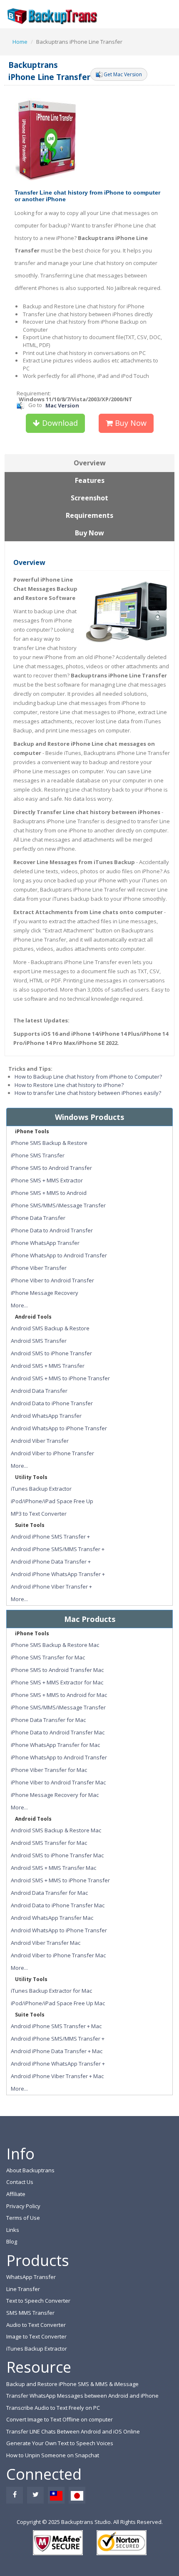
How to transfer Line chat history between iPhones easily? (88, 1093)
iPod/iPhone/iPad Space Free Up (52, 1501)
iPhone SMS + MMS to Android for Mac (59, 1695)
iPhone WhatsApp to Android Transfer (59, 1255)
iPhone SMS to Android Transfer (51, 1168)
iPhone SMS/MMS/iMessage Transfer (58, 1205)
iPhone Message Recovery (45, 1293)
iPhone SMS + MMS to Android (49, 1193)
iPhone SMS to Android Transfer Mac (57, 1670)
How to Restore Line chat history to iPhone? (69, 1085)
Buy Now (130, 423)
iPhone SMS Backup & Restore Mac (55, 1645)
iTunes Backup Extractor (41, 1489)
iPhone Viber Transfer (39, 1268)
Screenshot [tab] (89, 498)
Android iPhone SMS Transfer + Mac (56, 2026)
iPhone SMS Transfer (38, 1155)
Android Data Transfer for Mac (49, 1893)
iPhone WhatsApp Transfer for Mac (55, 1745)
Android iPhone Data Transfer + (51, 1562)
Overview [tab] (90, 463)
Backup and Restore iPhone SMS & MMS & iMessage (72, 2384)
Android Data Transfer (39, 1391)
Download (59, 423)
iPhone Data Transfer (38, 1218)
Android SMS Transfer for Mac (49, 1843)
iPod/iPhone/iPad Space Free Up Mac (58, 2003)
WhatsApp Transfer (31, 2277)
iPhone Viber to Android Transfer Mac (58, 1782)
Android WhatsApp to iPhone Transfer (59, 1428)
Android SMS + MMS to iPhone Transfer (60, 1378)
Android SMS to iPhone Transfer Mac (57, 1855)
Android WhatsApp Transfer (46, 1416)
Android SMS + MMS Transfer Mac (53, 1868)
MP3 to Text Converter (39, 1514)
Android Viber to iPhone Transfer (52, 1453)
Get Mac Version (123, 74)
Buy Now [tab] (89, 533)
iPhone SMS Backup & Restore (49, 1143)
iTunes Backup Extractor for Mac (51, 1991)
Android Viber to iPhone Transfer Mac (58, 1955)
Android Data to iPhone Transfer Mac (58, 1905)
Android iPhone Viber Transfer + (51, 1587)
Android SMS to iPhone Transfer (51, 1353)
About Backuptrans (30, 2170)
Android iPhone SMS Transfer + (50, 1537)
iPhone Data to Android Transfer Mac (58, 1732)
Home (20, 42)
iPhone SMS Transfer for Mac (48, 1657)
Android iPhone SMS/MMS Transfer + (58, 1549)
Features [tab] (90, 480)
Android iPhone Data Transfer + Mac (57, 2051)
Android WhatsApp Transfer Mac (52, 1918)
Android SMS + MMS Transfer (48, 1366)
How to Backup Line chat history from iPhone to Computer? (88, 1077)
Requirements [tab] (89, 515)
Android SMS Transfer (39, 1341)
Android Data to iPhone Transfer (52, 1403)
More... (19, 1305)
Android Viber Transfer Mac (46, 1943)
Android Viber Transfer (40, 1441)
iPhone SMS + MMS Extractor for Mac (57, 1682)
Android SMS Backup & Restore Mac (56, 1830)
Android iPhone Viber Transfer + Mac (57, 2076)
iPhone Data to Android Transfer (52, 1230)
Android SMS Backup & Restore (50, 1328)
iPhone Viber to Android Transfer (52, 1280)
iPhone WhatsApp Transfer (45, 1243)
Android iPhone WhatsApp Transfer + (58, 1574)
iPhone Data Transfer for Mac (48, 1720)
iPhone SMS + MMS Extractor (47, 1180)
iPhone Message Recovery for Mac (55, 1795)
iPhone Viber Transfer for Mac (49, 1770)
